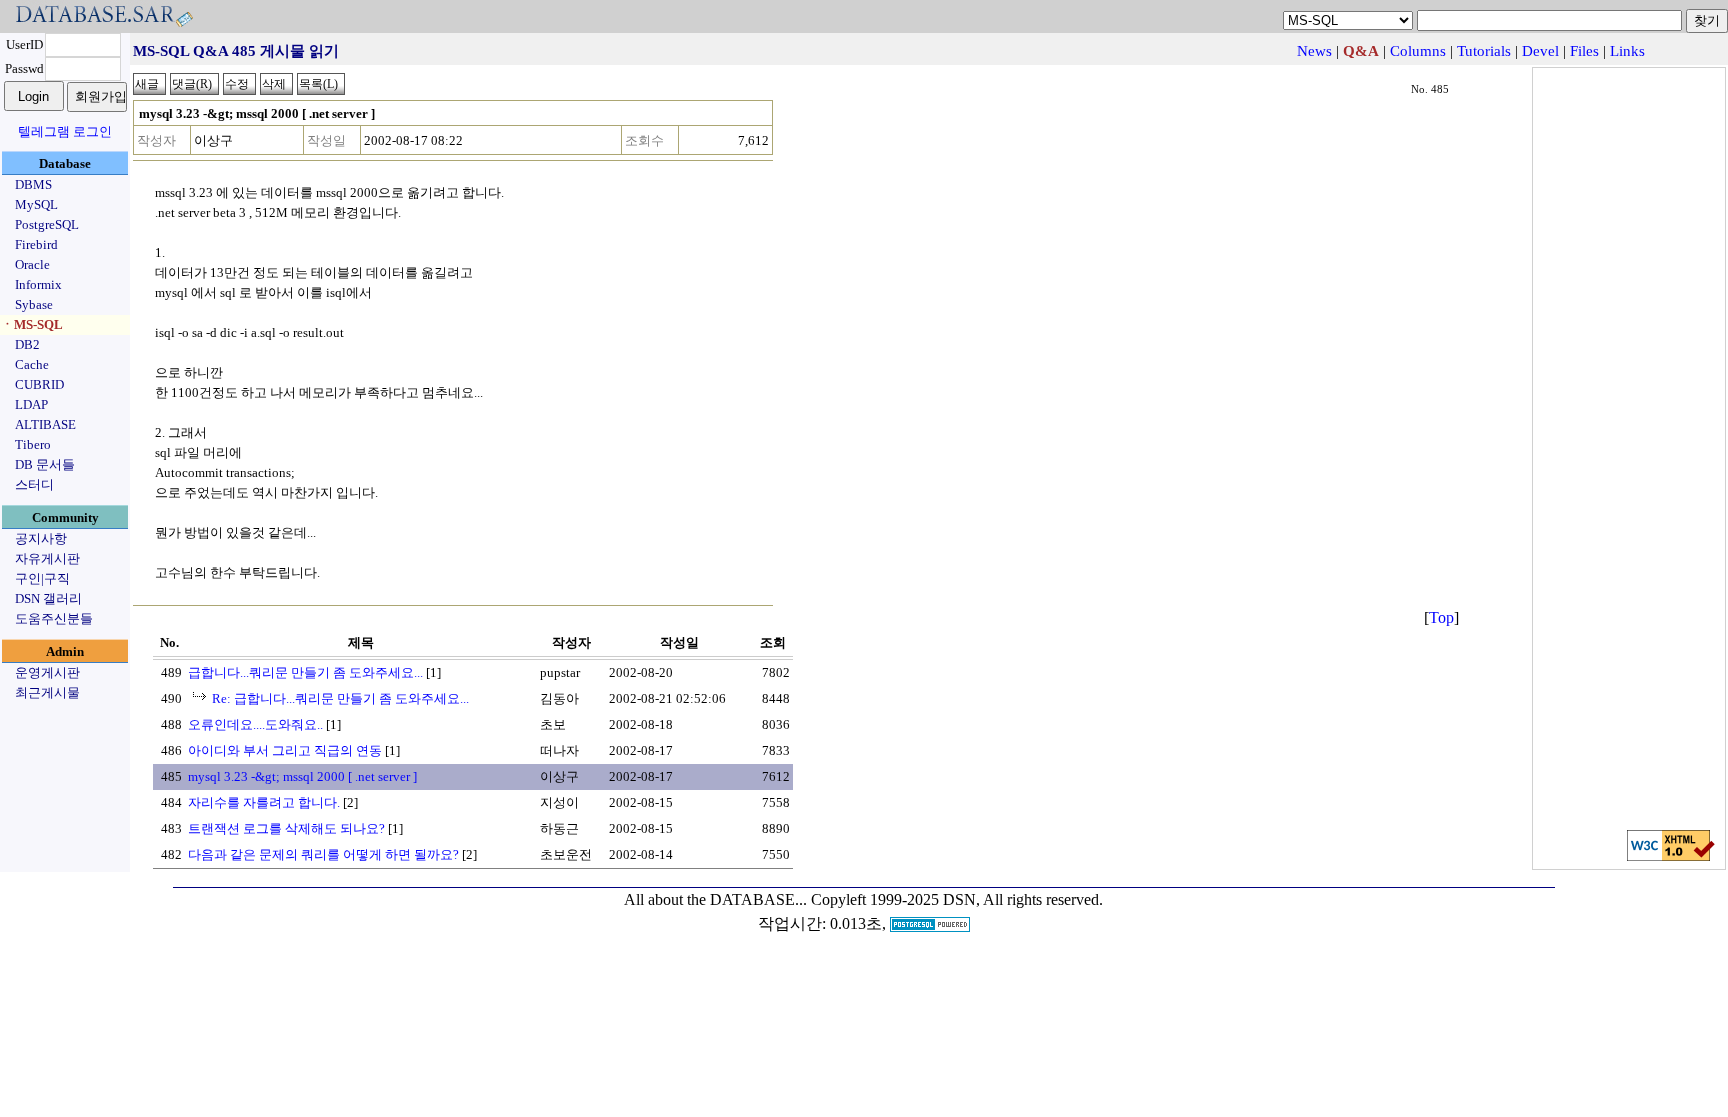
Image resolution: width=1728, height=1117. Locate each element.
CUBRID (39, 384)
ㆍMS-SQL (32, 324)
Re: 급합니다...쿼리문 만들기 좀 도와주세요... (340, 698)
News (1314, 51)
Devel (1540, 51)
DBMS (33, 184)
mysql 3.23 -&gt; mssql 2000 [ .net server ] (302, 776)
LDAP (31, 404)
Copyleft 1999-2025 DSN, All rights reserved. (957, 899)
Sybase (34, 304)
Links (1627, 51)
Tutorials (1484, 51)
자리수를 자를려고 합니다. (264, 802)
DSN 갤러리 (48, 598)
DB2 (27, 344)
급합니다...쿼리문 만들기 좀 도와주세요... (305, 672)
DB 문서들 (45, 464)
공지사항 (41, 538)
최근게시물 (47, 692)
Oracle (32, 264)
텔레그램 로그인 (65, 131)
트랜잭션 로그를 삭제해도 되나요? (286, 828)
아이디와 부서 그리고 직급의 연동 (285, 750)
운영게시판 (47, 672)
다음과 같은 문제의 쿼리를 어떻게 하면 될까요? (323, 854)
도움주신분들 (54, 618)
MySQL (36, 204)
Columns (1418, 51)
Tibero (33, 444)
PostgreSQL (47, 224)
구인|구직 (42, 578)
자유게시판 (47, 558)
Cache (32, 364)
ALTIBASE (45, 424)
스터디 (34, 484)
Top (1441, 617)
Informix (38, 284)
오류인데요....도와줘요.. (255, 724)
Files (1584, 51)
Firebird (36, 244)
